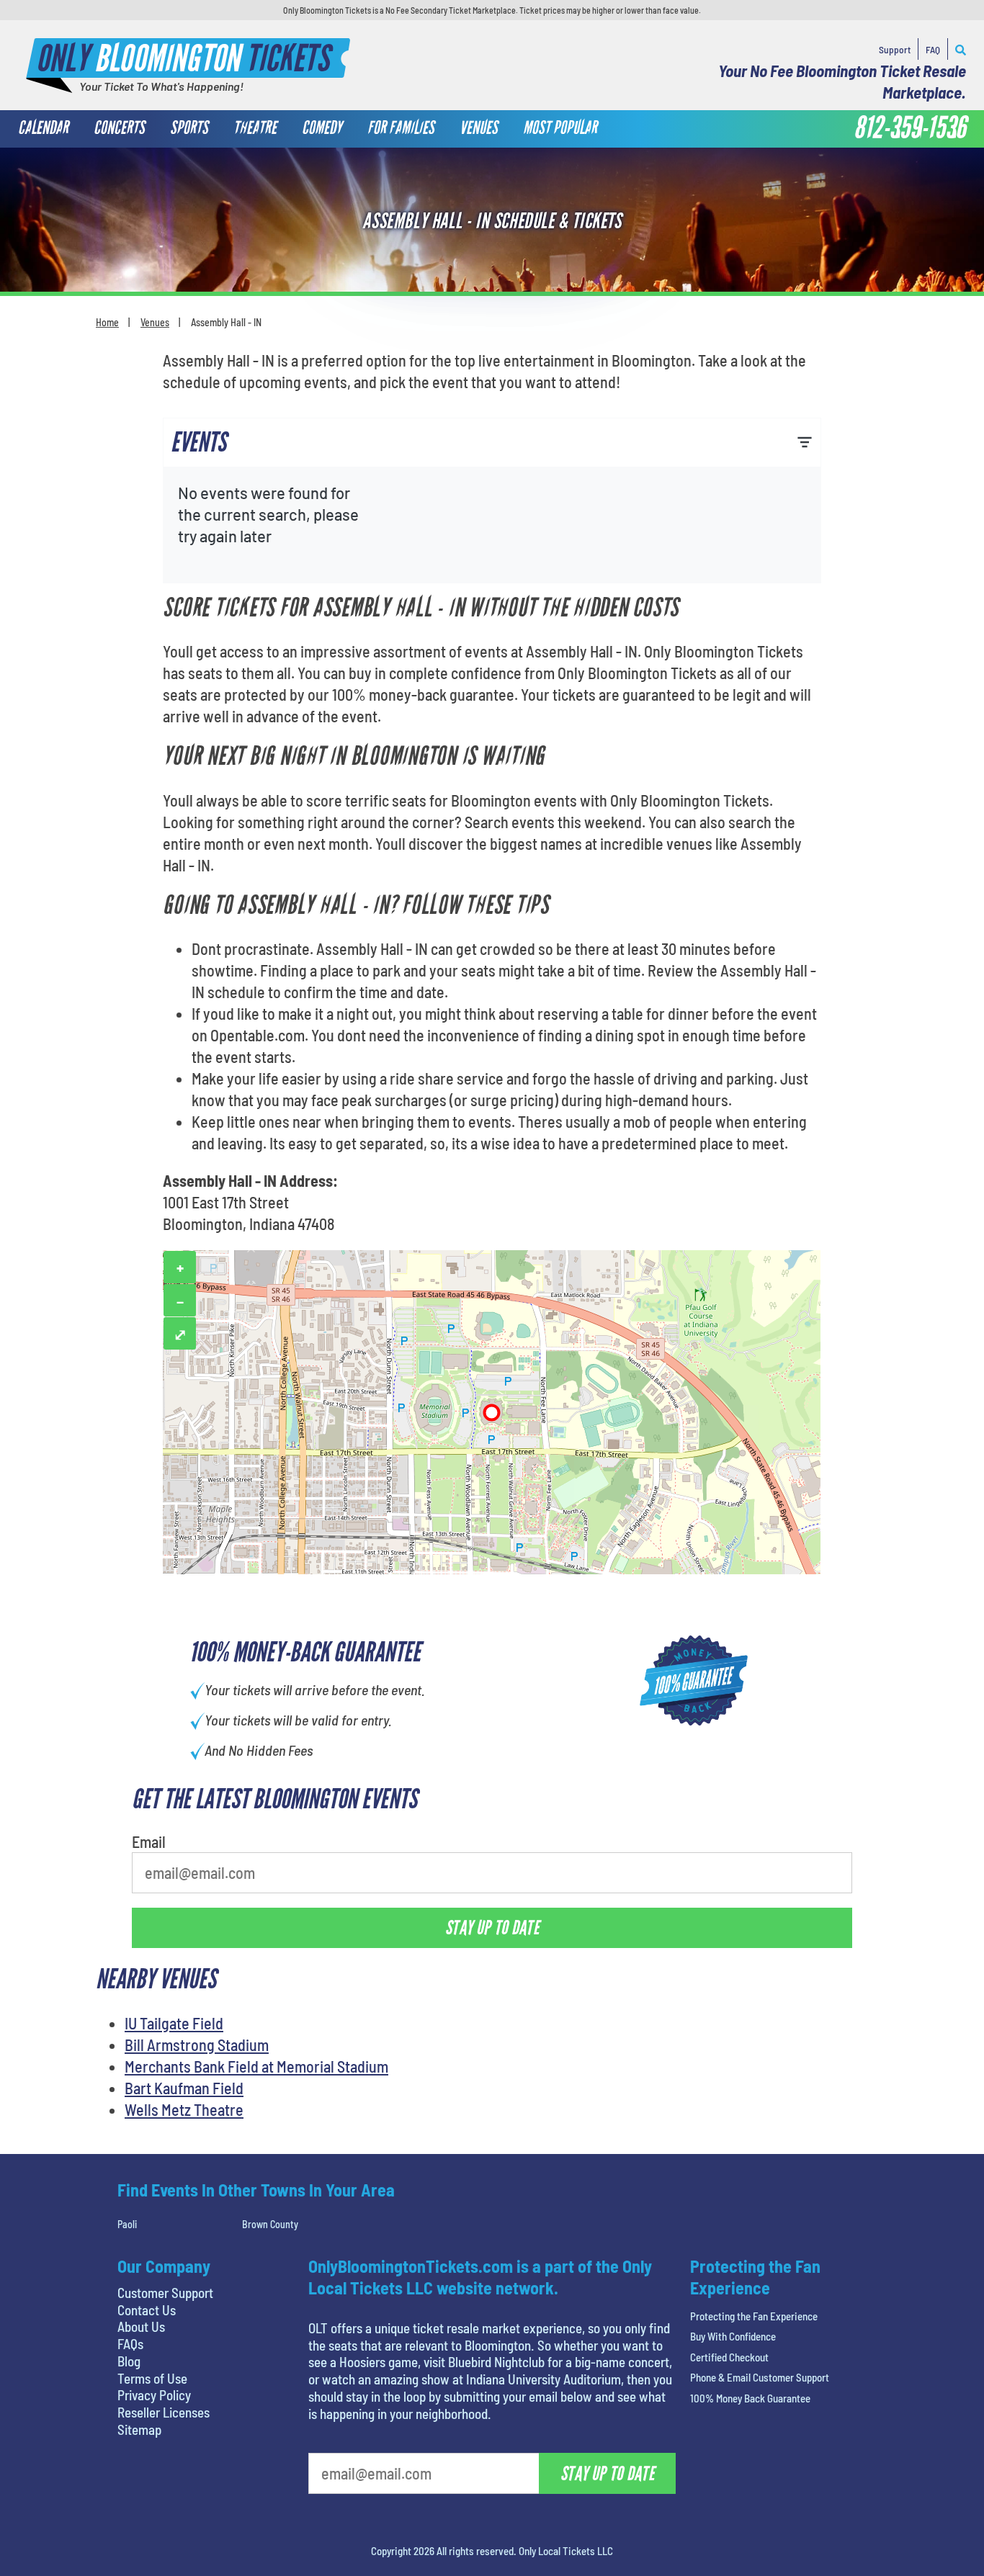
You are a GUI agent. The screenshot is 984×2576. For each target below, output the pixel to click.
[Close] (696, 172)
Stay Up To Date (600, 369)
